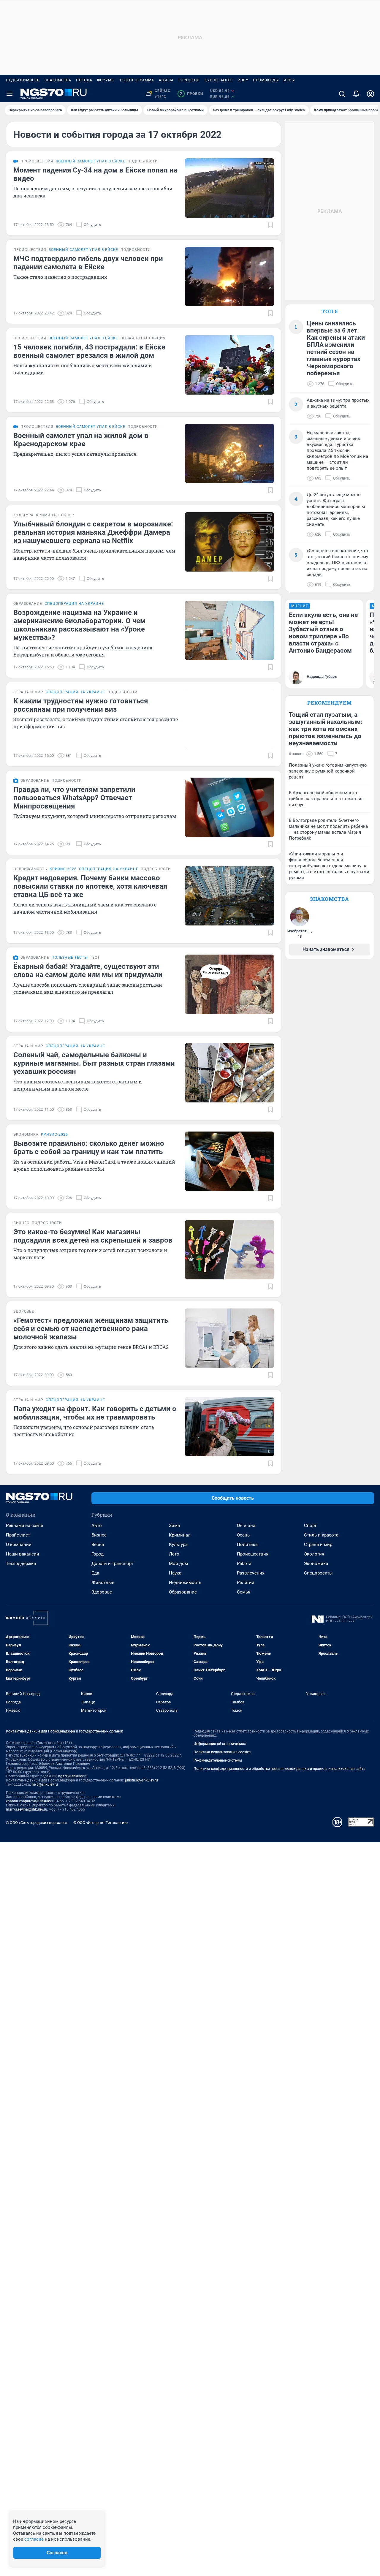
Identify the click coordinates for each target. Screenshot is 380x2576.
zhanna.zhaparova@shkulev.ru (31, 1801)
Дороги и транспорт (112, 1564)
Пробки (191, 94)
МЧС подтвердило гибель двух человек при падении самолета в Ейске (88, 263)
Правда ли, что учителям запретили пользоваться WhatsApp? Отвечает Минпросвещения (74, 798)
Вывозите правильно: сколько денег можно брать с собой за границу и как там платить (89, 1148)
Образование (183, 1592)
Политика (247, 1545)
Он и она (246, 1526)
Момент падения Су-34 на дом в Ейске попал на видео (95, 174)
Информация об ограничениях (220, 1744)
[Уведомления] (356, 94)
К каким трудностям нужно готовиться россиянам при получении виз (81, 705)
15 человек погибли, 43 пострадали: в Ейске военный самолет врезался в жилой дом (89, 351)
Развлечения (251, 1573)
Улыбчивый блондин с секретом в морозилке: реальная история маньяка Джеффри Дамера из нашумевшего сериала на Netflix (93, 532)
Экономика (316, 1564)
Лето (174, 1554)
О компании (19, 1545)
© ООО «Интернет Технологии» (101, 1823)
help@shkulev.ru (45, 1784)
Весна (98, 1545)
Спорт (310, 1526)
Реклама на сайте (24, 1526)
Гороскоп (189, 80)
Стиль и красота (321, 1535)
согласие (34, 2539)
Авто (97, 1526)
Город (98, 1554)
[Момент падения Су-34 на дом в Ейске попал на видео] (229, 188)
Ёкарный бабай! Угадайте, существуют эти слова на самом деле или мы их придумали (88, 971)
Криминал (180, 1535)
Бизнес (99, 1535)
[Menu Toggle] (9, 94)
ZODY (243, 80)
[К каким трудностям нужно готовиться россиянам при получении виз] (229, 719)
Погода (84, 80)
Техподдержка (21, 1564)
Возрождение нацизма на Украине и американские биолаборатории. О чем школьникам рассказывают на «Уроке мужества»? (79, 625)
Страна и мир (318, 1545)
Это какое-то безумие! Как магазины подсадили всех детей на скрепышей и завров (93, 1236)
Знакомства (58, 80)
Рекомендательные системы (218, 1760)
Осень (243, 1535)
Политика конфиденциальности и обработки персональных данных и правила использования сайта (280, 1769)
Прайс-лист (18, 1535)
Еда (95, 1573)
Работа (244, 1564)
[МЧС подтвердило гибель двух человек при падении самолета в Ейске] (229, 276)
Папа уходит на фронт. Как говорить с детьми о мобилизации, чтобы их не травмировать (95, 1413)
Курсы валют (219, 80)
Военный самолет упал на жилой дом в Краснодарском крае (81, 440)
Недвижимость (23, 80)
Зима (174, 1526)
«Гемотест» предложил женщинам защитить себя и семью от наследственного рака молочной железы (91, 1329)
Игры (289, 80)
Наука (175, 1573)
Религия (246, 1583)
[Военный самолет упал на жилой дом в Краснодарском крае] (229, 453)
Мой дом (178, 1564)
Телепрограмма (137, 80)
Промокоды (266, 80)
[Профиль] (370, 94)
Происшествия (253, 1554)
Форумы (106, 80)
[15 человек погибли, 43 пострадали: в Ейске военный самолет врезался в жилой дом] (229, 365)
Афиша (166, 80)
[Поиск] (342, 94)
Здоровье (102, 1592)
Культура (178, 1545)
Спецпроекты (318, 1573)
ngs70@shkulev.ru (73, 1776)
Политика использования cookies (222, 1752)
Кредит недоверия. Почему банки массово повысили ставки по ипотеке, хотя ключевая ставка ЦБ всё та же (90, 886)
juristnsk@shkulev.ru (141, 1780)
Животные (103, 1583)
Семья (244, 1592)
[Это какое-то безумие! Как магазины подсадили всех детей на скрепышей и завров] (229, 1250)
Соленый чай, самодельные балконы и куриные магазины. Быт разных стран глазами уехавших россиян (94, 1063)
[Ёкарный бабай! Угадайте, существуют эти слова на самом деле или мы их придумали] (229, 984)
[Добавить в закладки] (270, 225)
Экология (314, 1554)
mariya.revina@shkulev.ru (27, 1809)
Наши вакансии (23, 1554)
